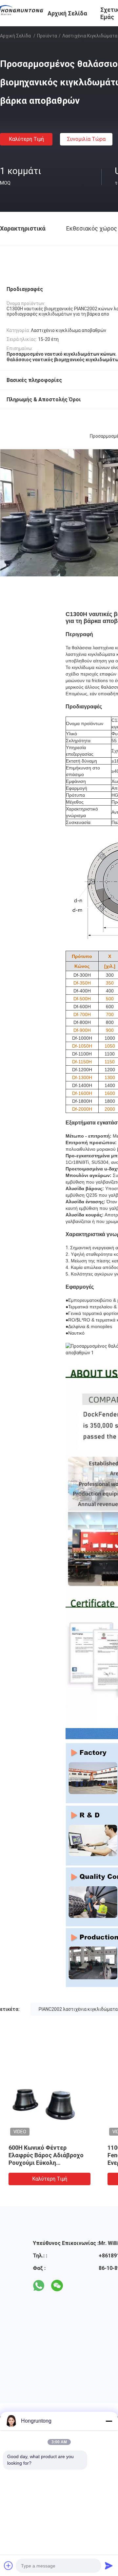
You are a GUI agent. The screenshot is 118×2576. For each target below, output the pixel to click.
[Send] (109, 2565)
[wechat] (57, 2286)
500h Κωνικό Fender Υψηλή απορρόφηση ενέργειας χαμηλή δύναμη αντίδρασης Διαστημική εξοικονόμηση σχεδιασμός (47, 2163)
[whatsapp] (39, 2286)
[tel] (75, 2286)
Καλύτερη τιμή (26, 139)
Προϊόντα (47, 36)
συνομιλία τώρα (86, 139)
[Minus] (109, 2421)
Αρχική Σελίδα (15, 36)
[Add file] (9, 2565)
